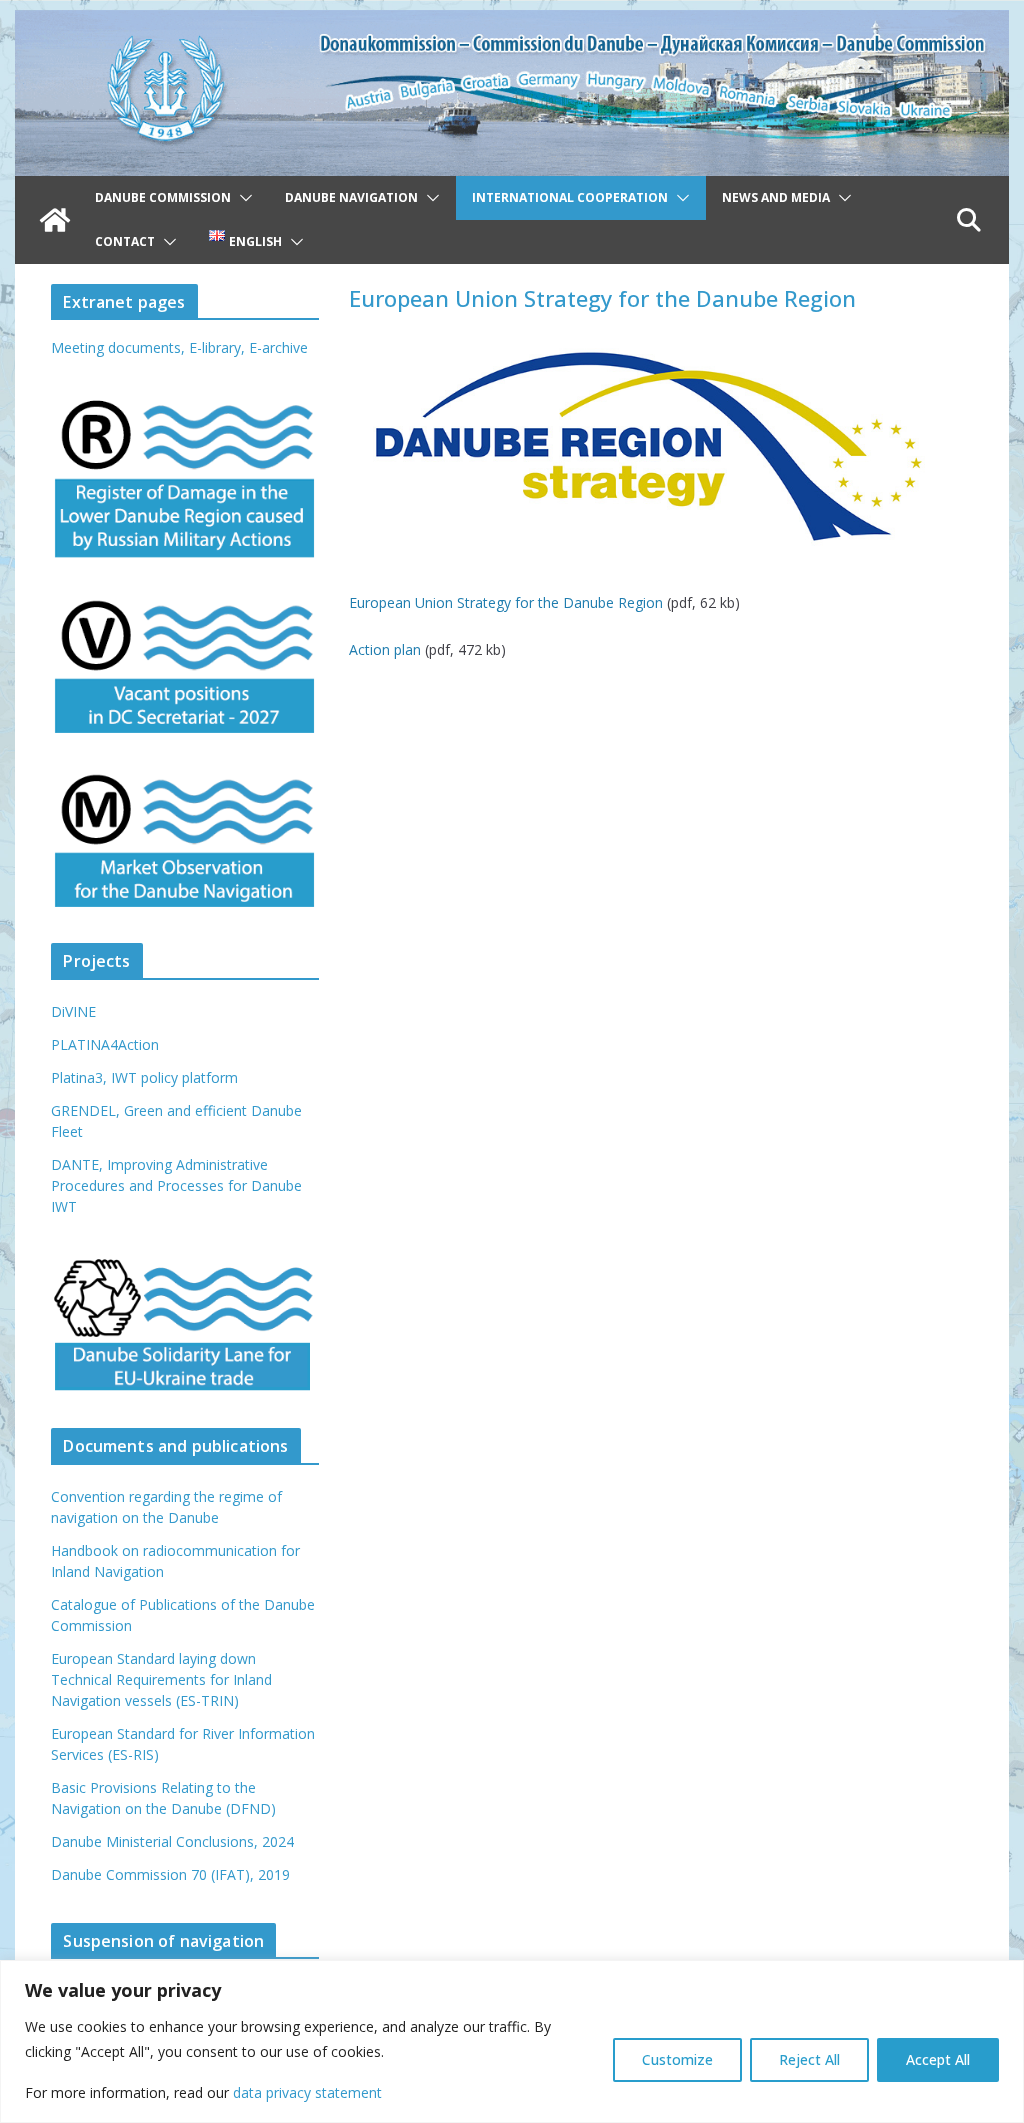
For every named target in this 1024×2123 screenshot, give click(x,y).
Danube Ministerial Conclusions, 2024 (172, 1841)
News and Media (776, 197)
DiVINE (73, 1011)
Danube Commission (163, 197)
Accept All (938, 2059)
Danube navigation (351, 197)
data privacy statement (307, 2092)
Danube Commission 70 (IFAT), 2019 (170, 1874)
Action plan (385, 649)
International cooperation (570, 197)
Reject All (809, 2059)
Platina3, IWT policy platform (144, 1077)
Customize (677, 2059)
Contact (125, 241)
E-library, (219, 347)
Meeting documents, (118, 347)
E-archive (278, 347)
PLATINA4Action (105, 1044)
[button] (242, 198)
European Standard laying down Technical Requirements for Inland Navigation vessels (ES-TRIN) (161, 1679)
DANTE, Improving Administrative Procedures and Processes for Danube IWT (176, 1185)
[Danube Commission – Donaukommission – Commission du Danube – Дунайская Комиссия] (511, 24)
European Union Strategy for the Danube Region (506, 602)
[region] (512, 2041)
